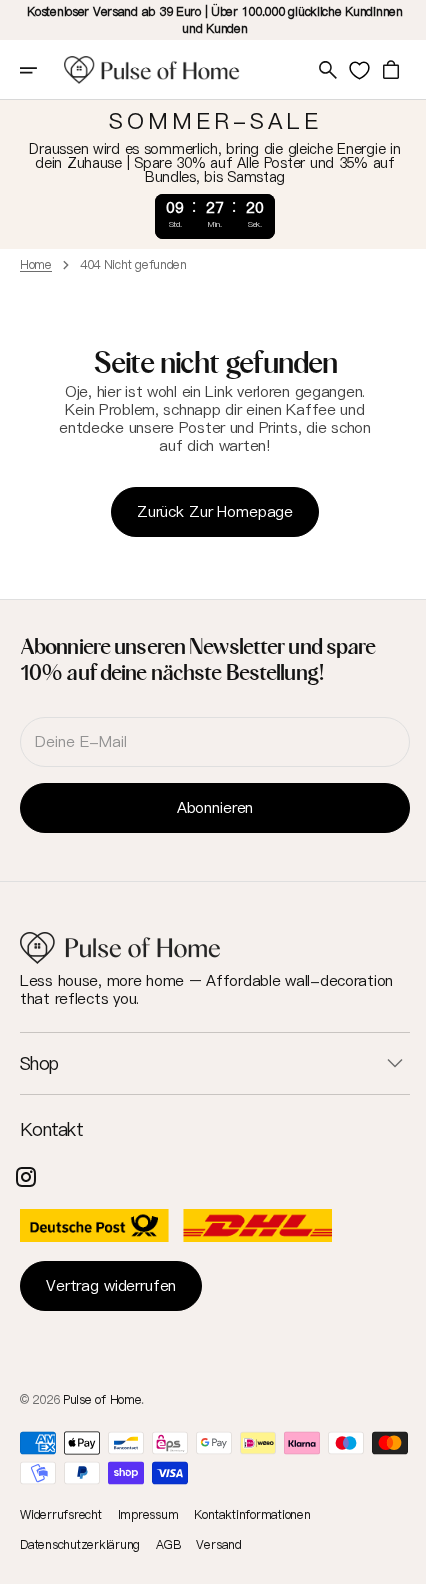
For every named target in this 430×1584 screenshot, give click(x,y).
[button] (42, 70)
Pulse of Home (102, 1399)
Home (36, 265)
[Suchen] (313, 70)
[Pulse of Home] (152, 70)
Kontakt (51, 1130)
